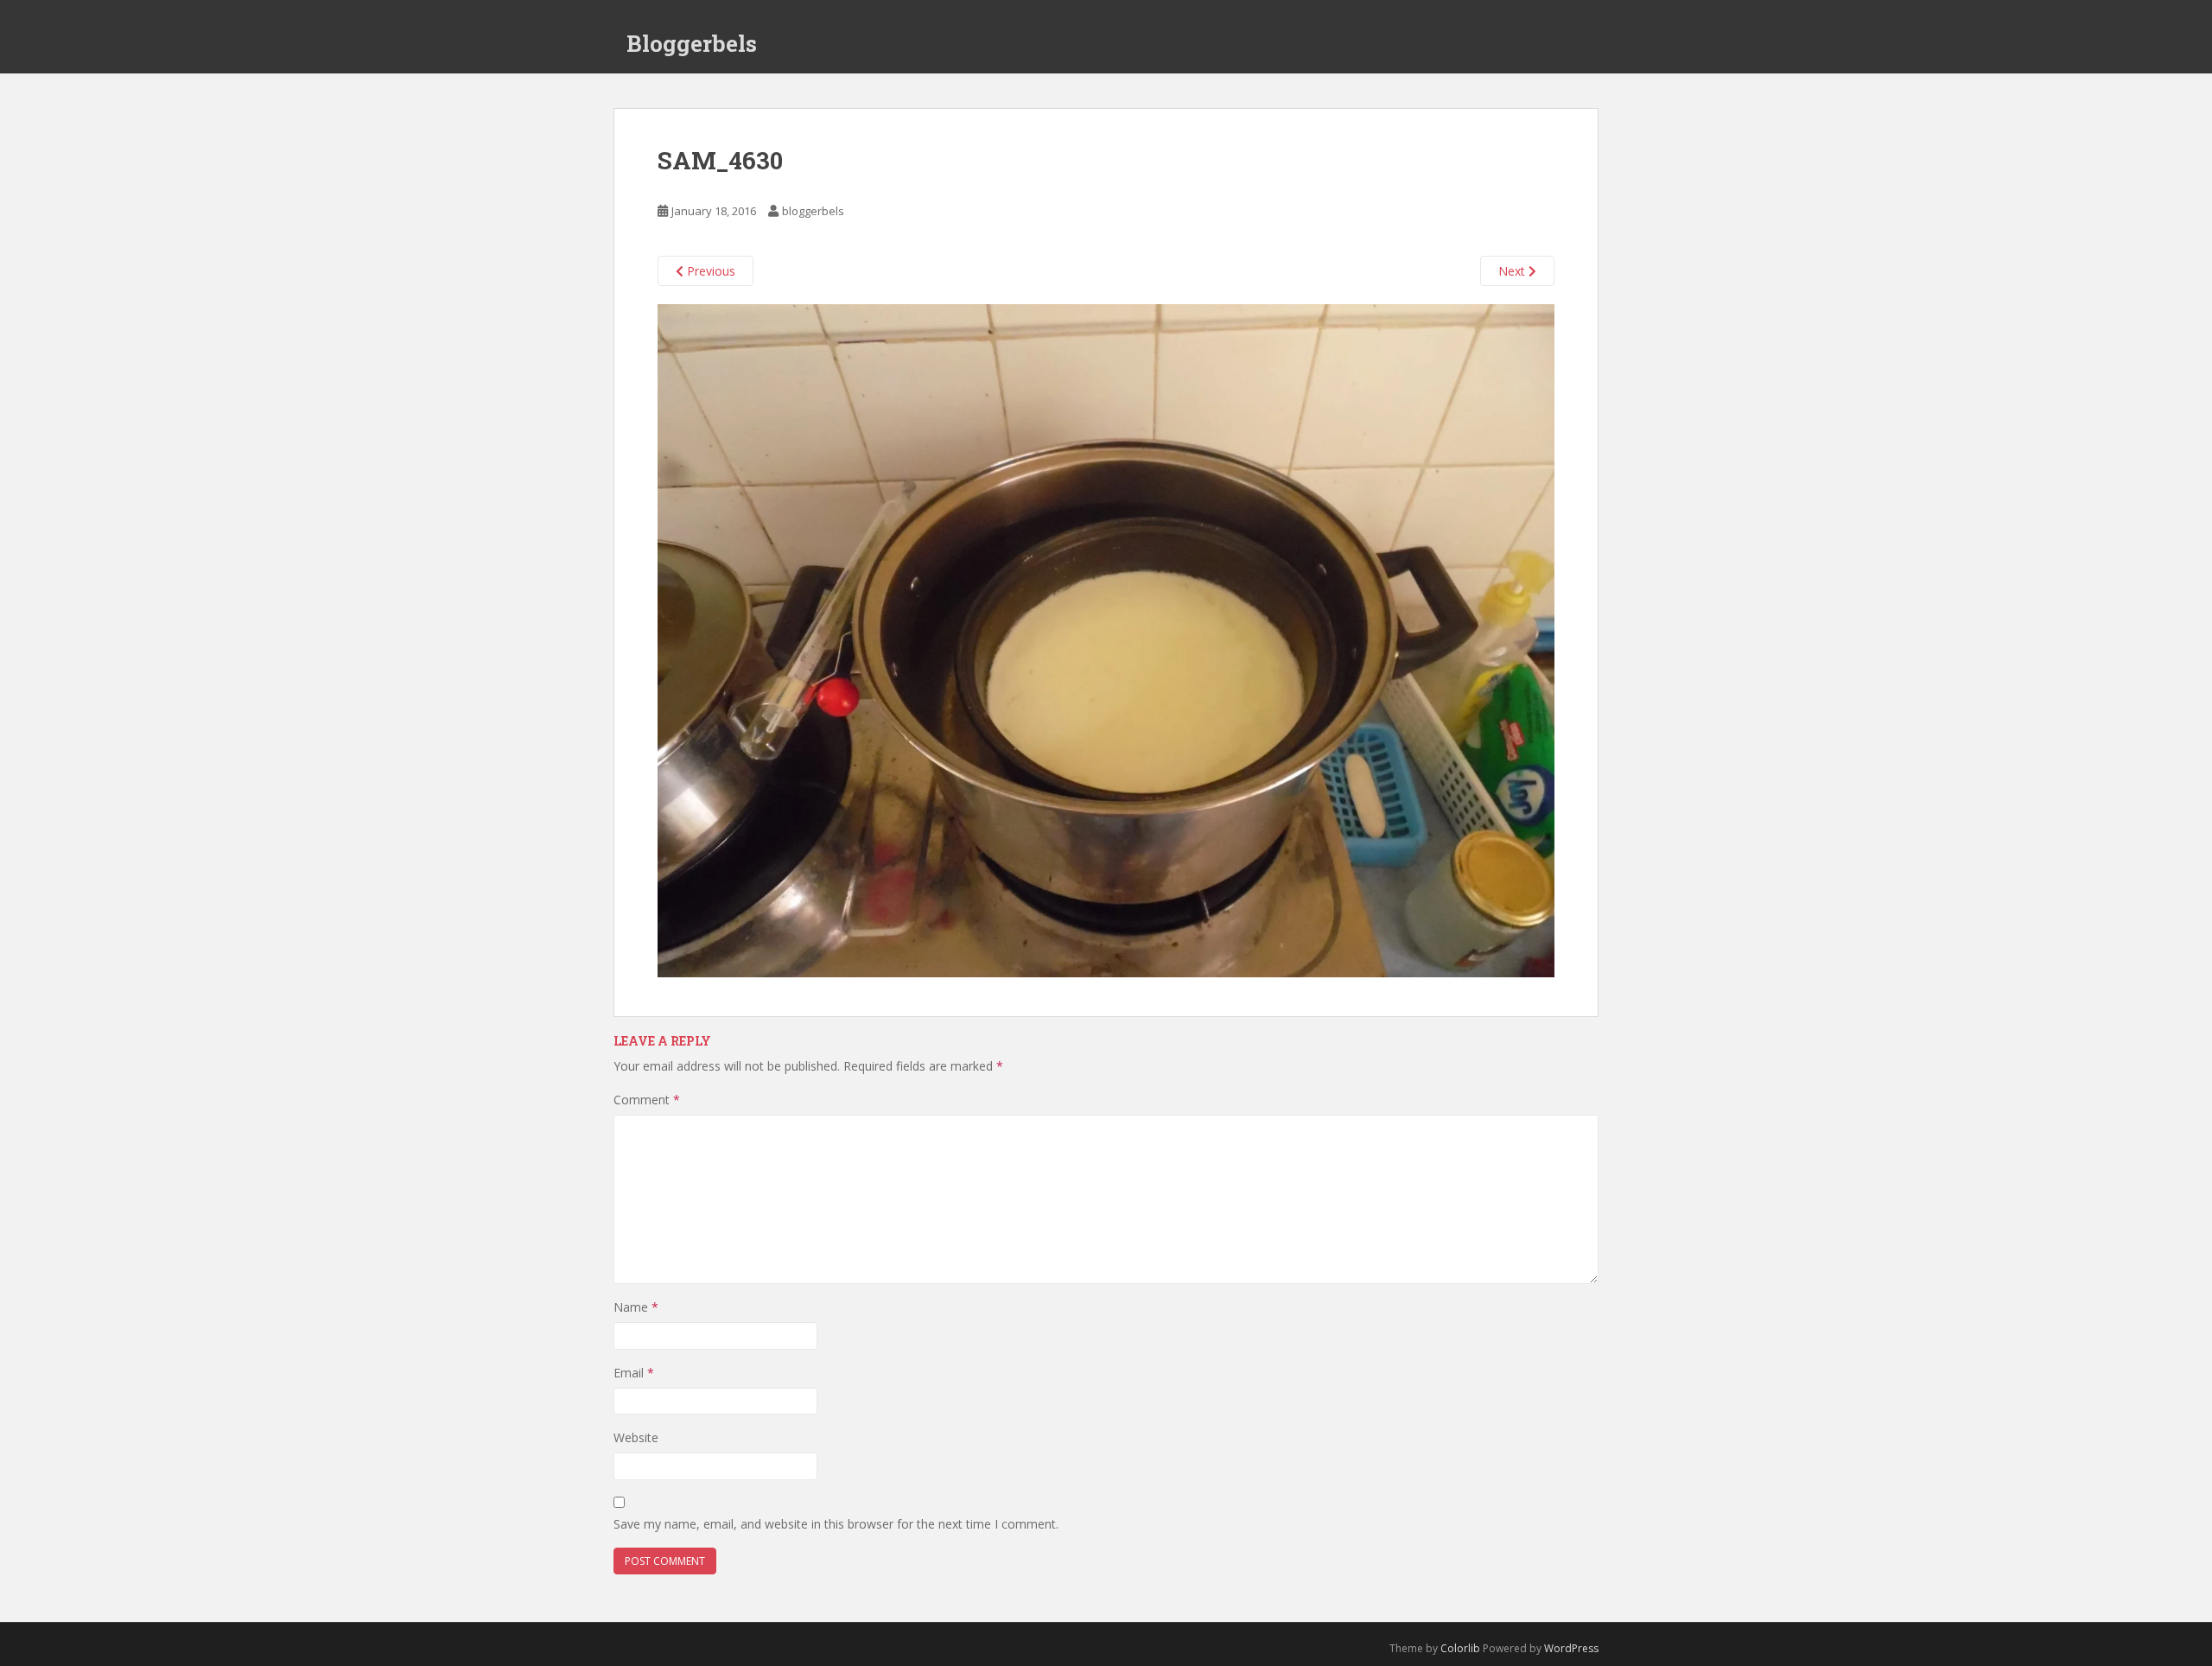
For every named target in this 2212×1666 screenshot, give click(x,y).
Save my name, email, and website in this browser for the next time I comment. (836, 1524)
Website (636, 1437)
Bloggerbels (692, 43)
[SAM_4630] (1106, 639)
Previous (709, 271)
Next (1513, 271)
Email (634, 1373)
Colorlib (1460, 1648)
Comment (647, 1100)
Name (636, 1307)
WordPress (1571, 1648)
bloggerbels (813, 211)
